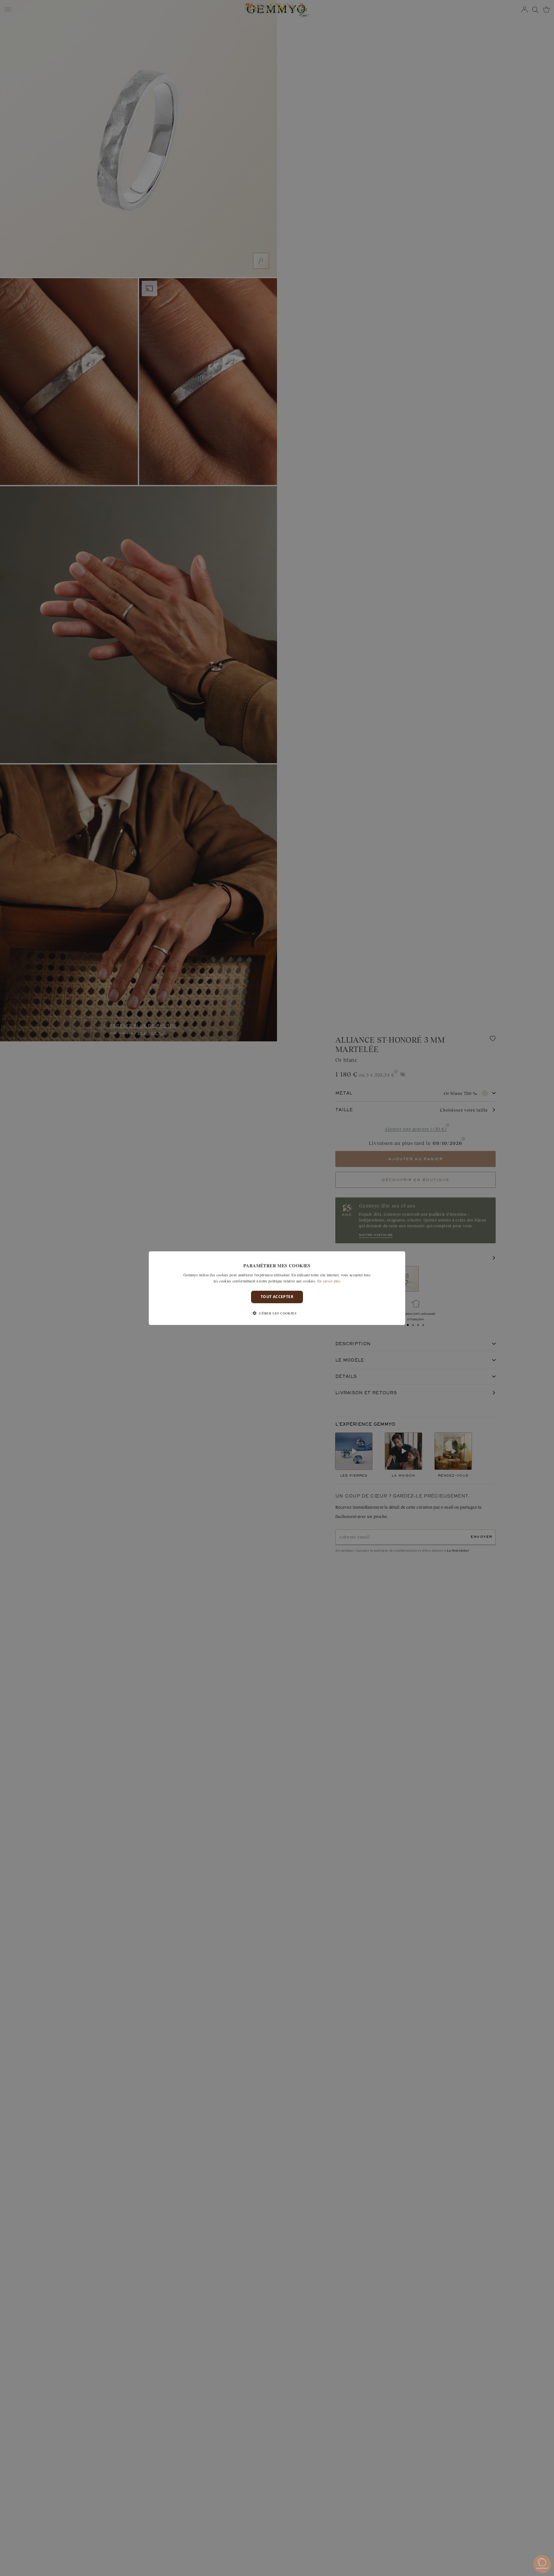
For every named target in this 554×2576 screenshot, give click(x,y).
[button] (277, 1313)
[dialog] (277, 1288)
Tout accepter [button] (277, 1297)
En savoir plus (329, 1281)
